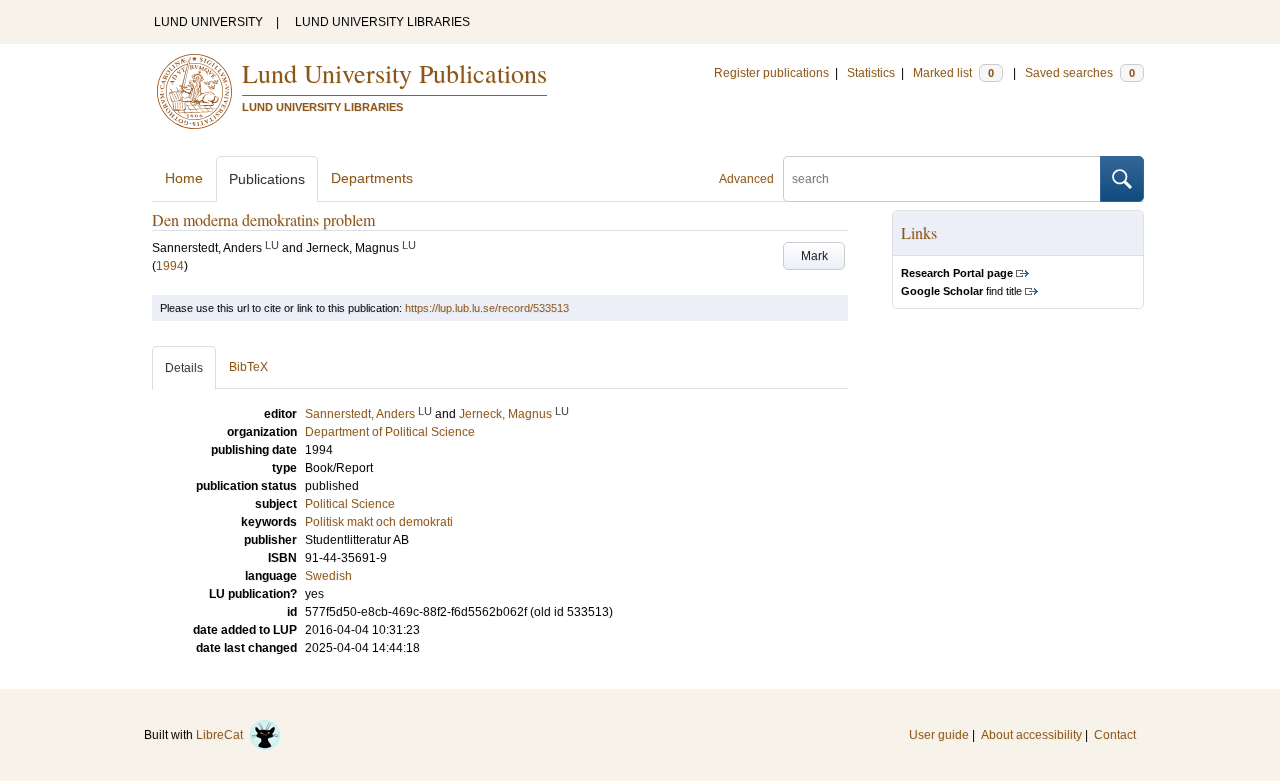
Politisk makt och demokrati (379, 522)
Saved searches (1080, 73)
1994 (170, 266)
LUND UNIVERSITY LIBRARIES (382, 22)
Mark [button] (814, 256)
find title (961, 291)
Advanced (746, 179)
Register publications (771, 73)
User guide (939, 735)
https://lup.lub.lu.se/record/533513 (487, 308)
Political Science (350, 504)
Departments (372, 178)
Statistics (871, 73)
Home (184, 178)
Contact (1115, 735)
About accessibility (1031, 735)
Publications (267, 179)
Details (184, 368)
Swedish (328, 576)
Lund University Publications (394, 73)
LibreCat (222, 735)
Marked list (953, 73)
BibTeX (248, 367)
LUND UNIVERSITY (208, 22)
